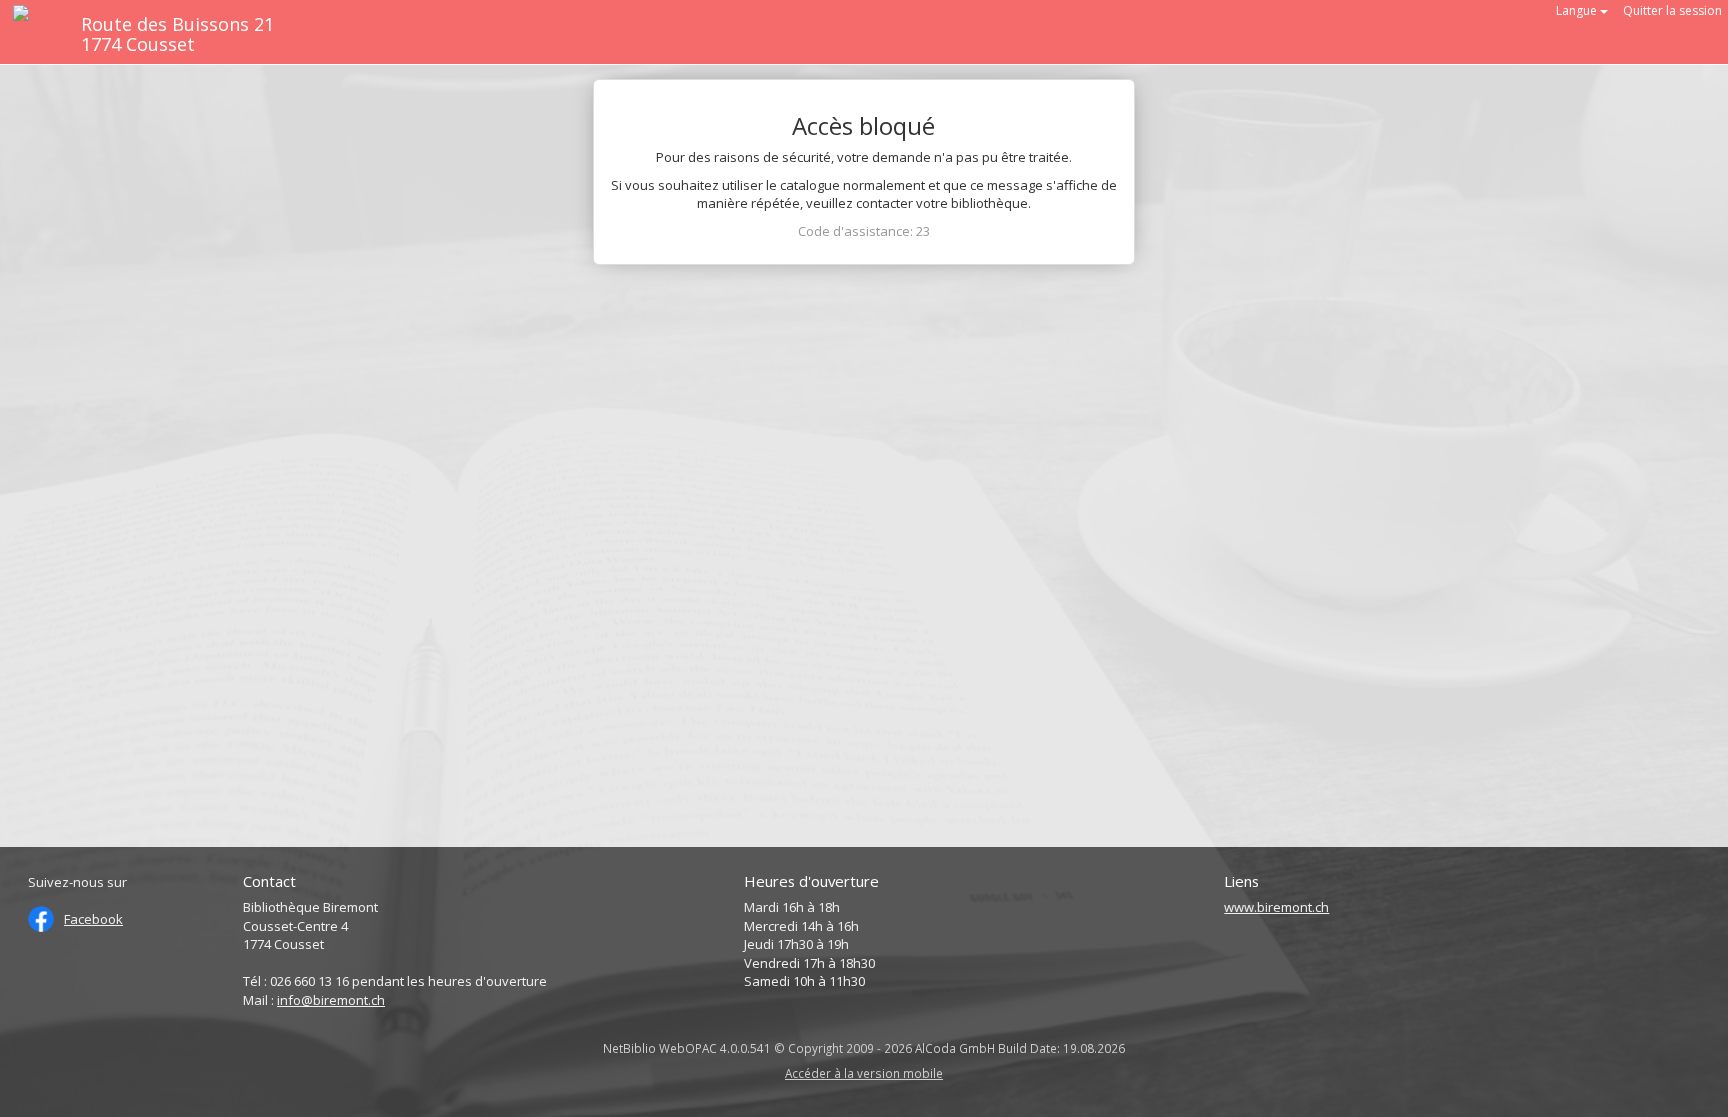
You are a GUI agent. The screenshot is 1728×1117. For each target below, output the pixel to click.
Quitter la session (1672, 10)
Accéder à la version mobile (864, 1073)
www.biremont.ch (1276, 907)
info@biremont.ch (331, 1000)
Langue (1578, 10)
